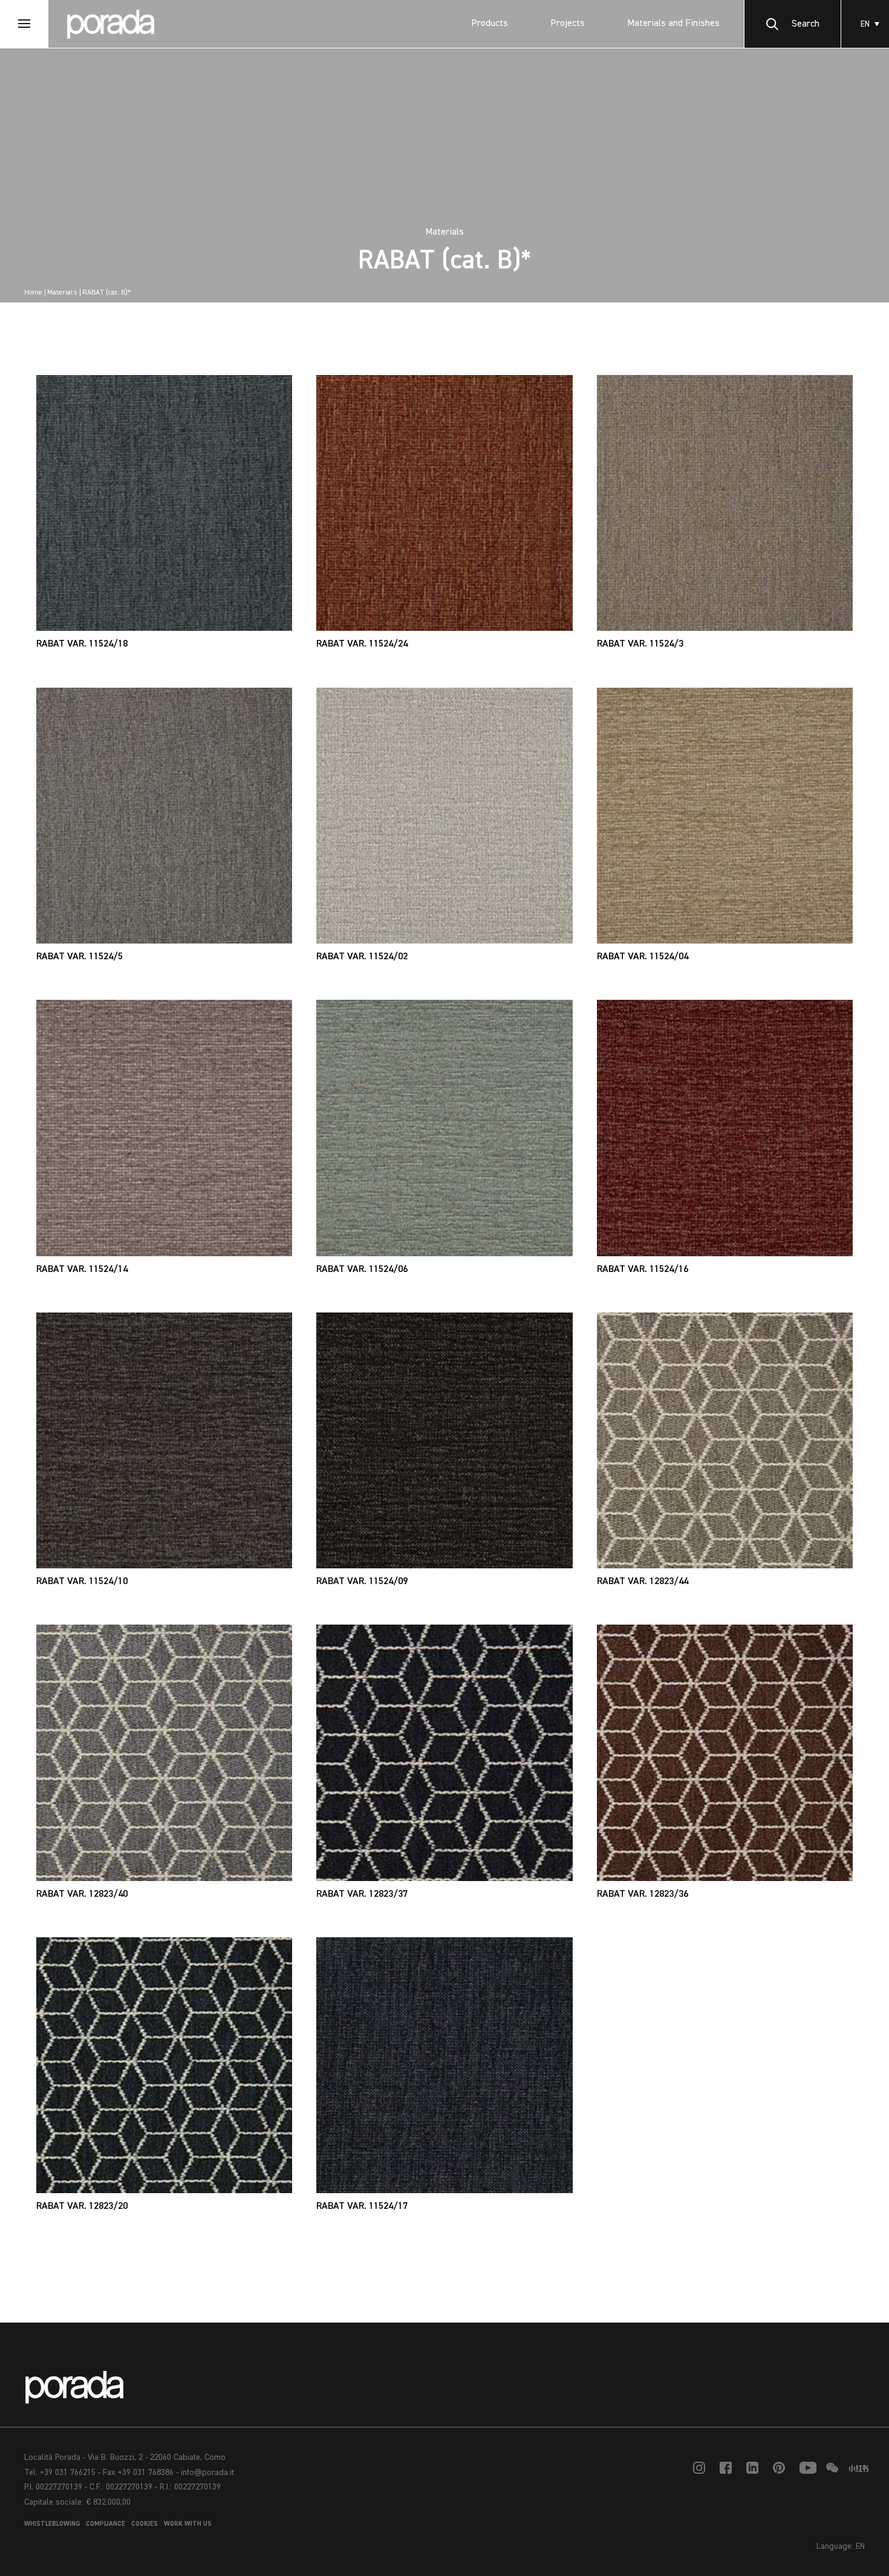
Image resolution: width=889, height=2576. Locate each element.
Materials (62, 293)
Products (490, 24)
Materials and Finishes (673, 24)
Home (33, 293)
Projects (568, 24)
